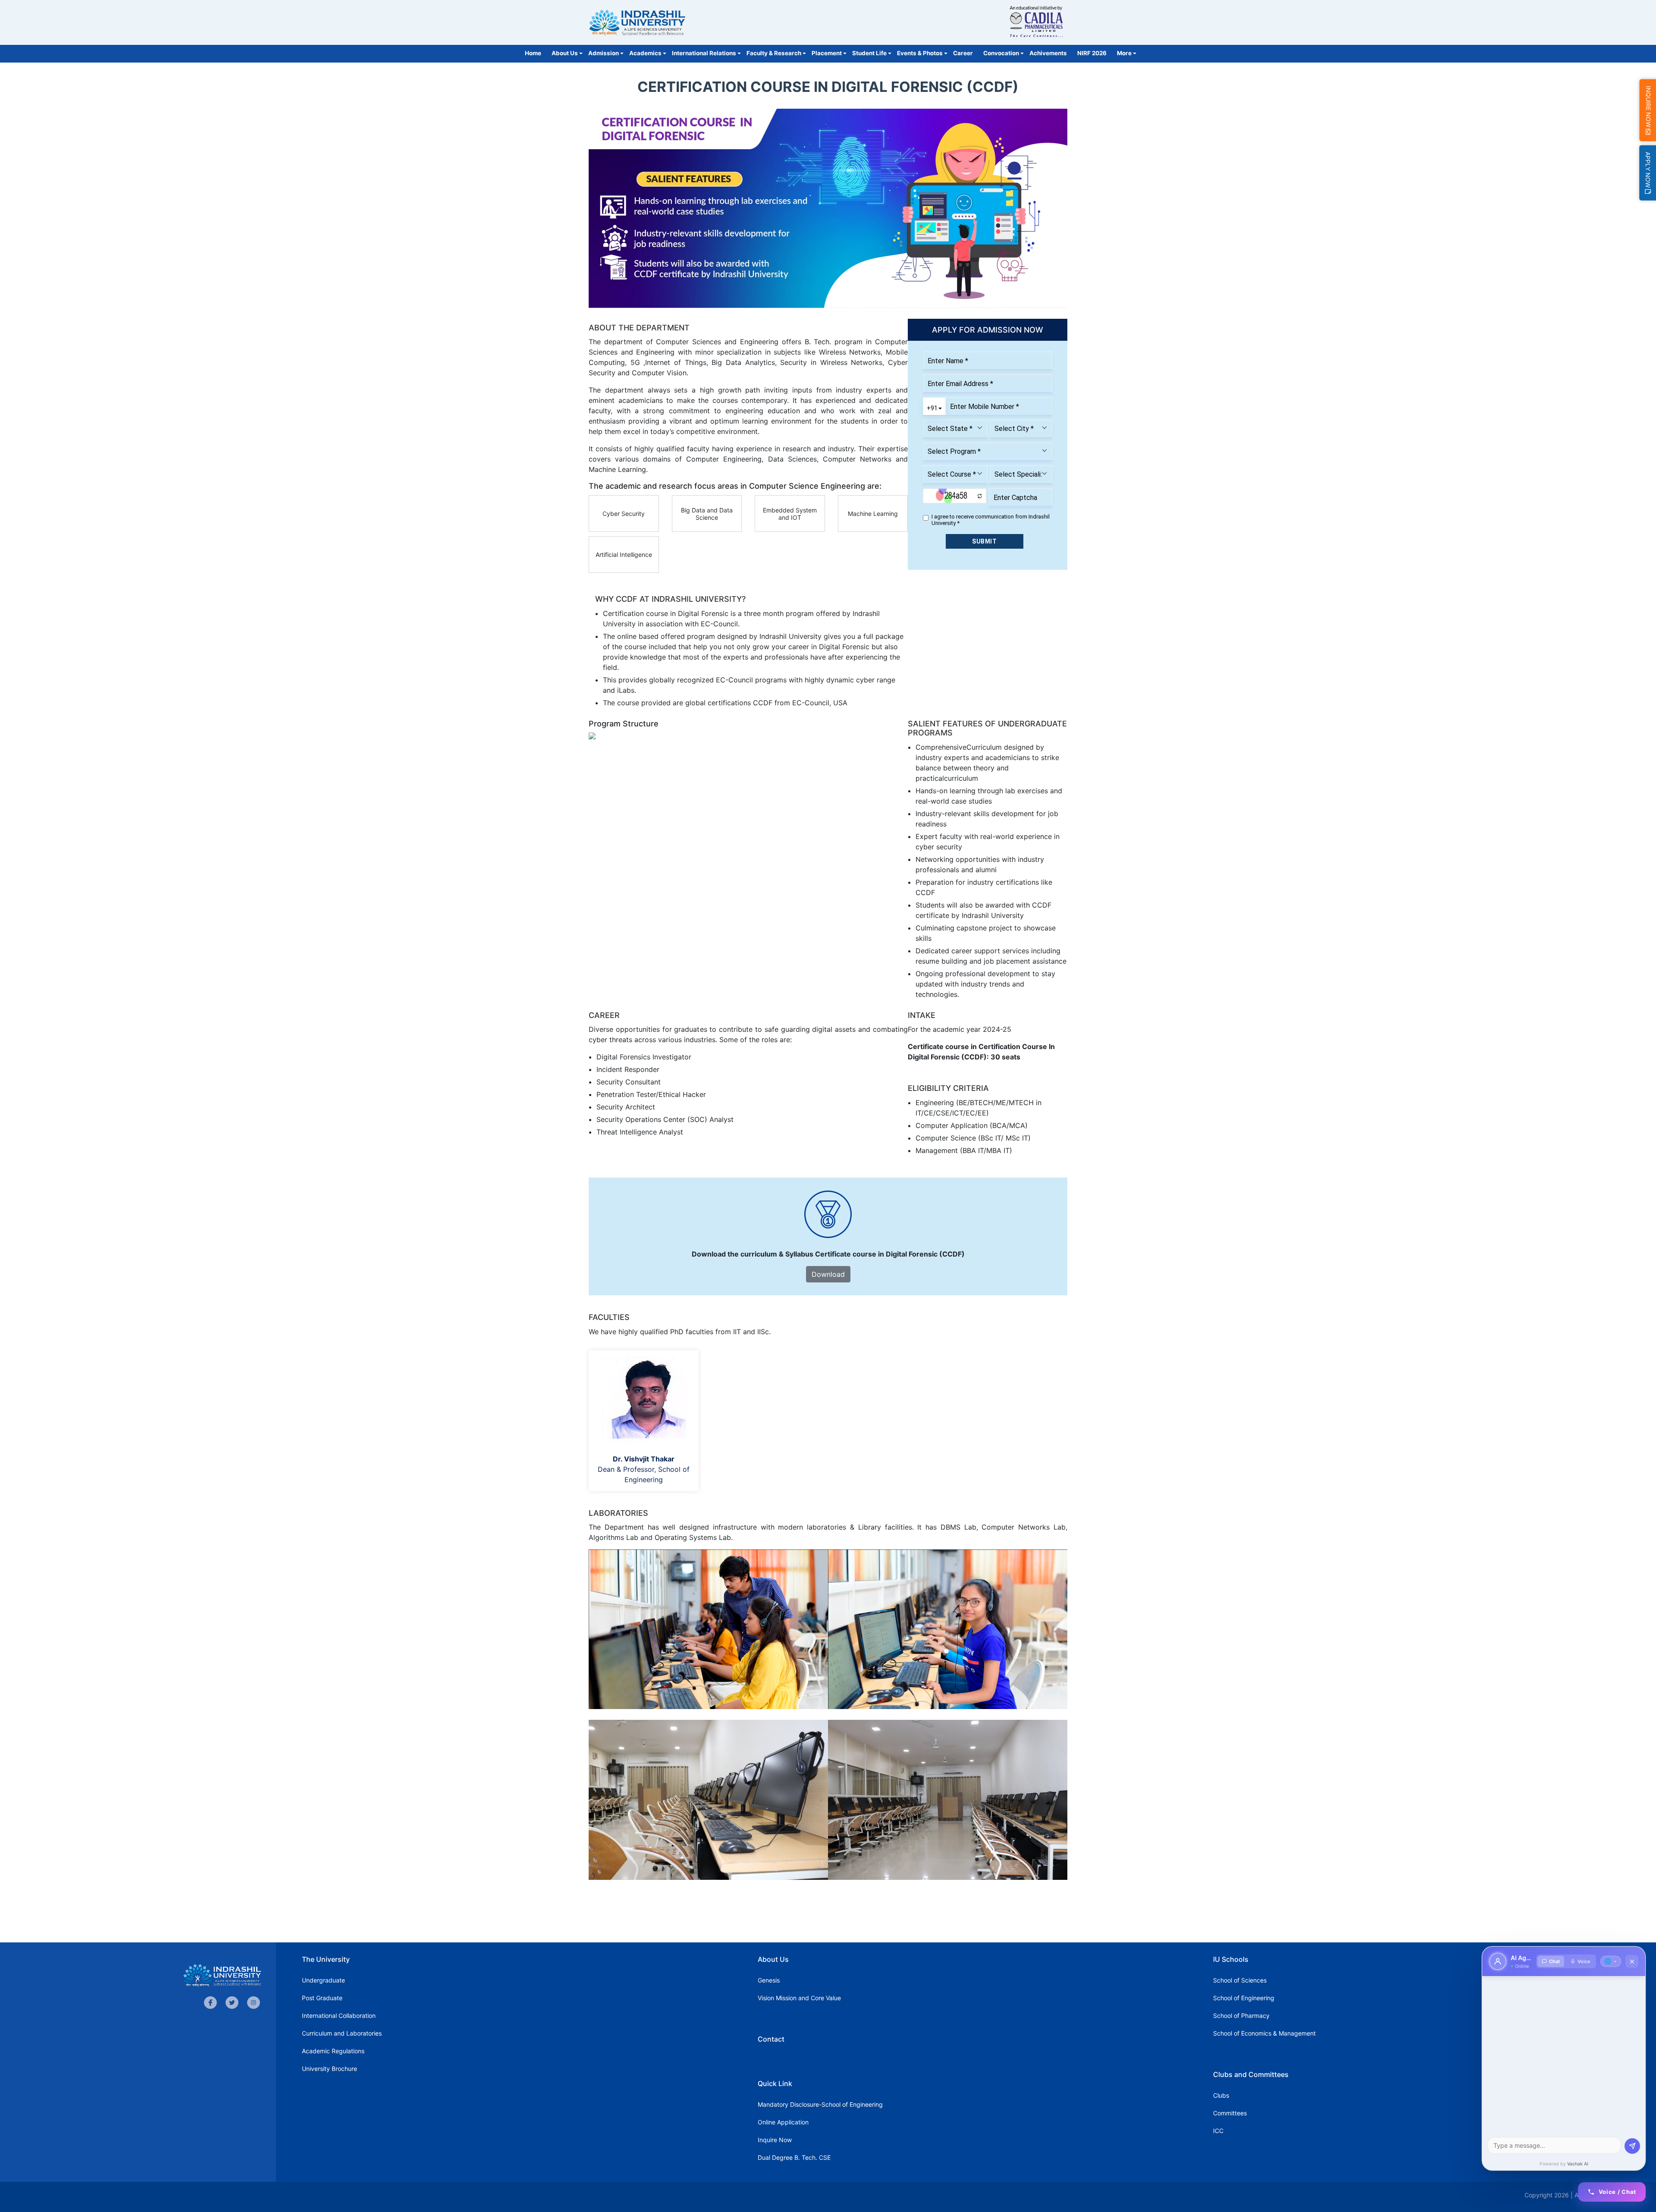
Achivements (1048, 53)
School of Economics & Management (1264, 2033)
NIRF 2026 (1092, 53)
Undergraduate (323, 1980)
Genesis (769, 1980)
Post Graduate (322, 1998)
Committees (1230, 2113)
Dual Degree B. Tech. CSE (794, 2157)
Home (533, 53)
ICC (1218, 2131)
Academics (645, 53)
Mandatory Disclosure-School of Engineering (820, 2104)
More (1124, 53)
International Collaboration (339, 2016)
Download (828, 1274)
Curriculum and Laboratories (342, 2033)
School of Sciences (1240, 1980)
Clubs (1221, 2095)
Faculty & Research (774, 53)
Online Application (783, 2122)
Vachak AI (1578, 2164)
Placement (827, 53)
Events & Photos (920, 53)
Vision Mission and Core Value (799, 1998)
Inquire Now (775, 2140)
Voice (1584, 1961)
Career (963, 53)
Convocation (1001, 53)
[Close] (1632, 1961)
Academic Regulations (333, 2051)
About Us (565, 53)
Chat (1554, 1961)
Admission (604, 53)
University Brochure (329, 2069)
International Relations (704, 53)
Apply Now (1648, 171)
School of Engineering (1244, 1998)
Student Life (869, 53)
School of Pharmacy (1241, 2016)
